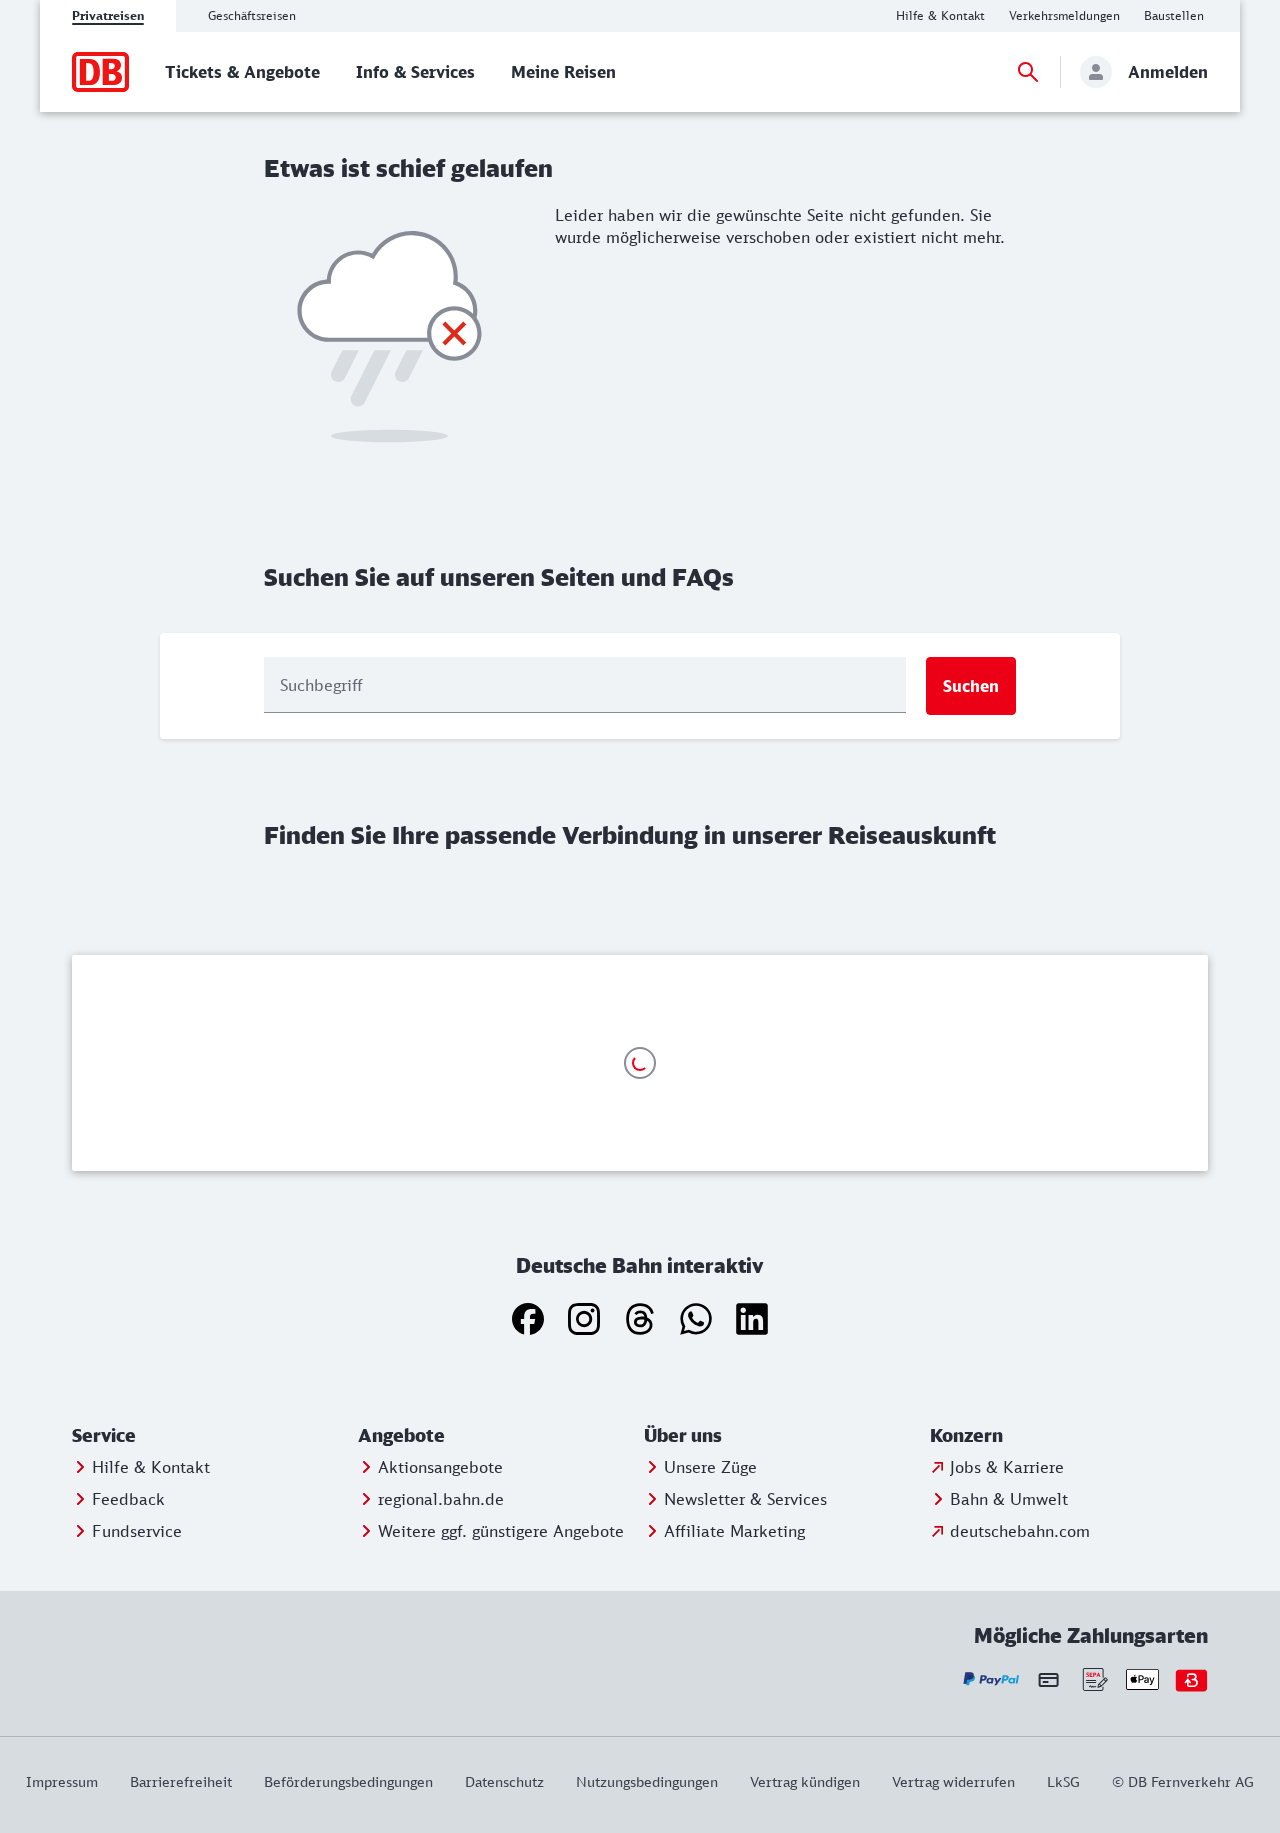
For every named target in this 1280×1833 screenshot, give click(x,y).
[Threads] (640, 1319)
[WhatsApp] (696, 1319)
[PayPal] (991, 1679)
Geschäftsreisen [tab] (252, 15)
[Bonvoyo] (1191, 1679)
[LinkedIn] (752, 1319)
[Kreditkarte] (1048, 1679)
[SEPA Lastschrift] (1093, 1679)
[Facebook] (528, 1319)
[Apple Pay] (1142, 1679)
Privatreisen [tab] (108, 15)
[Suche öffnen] (1028, 72)
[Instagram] (584, 1319)
